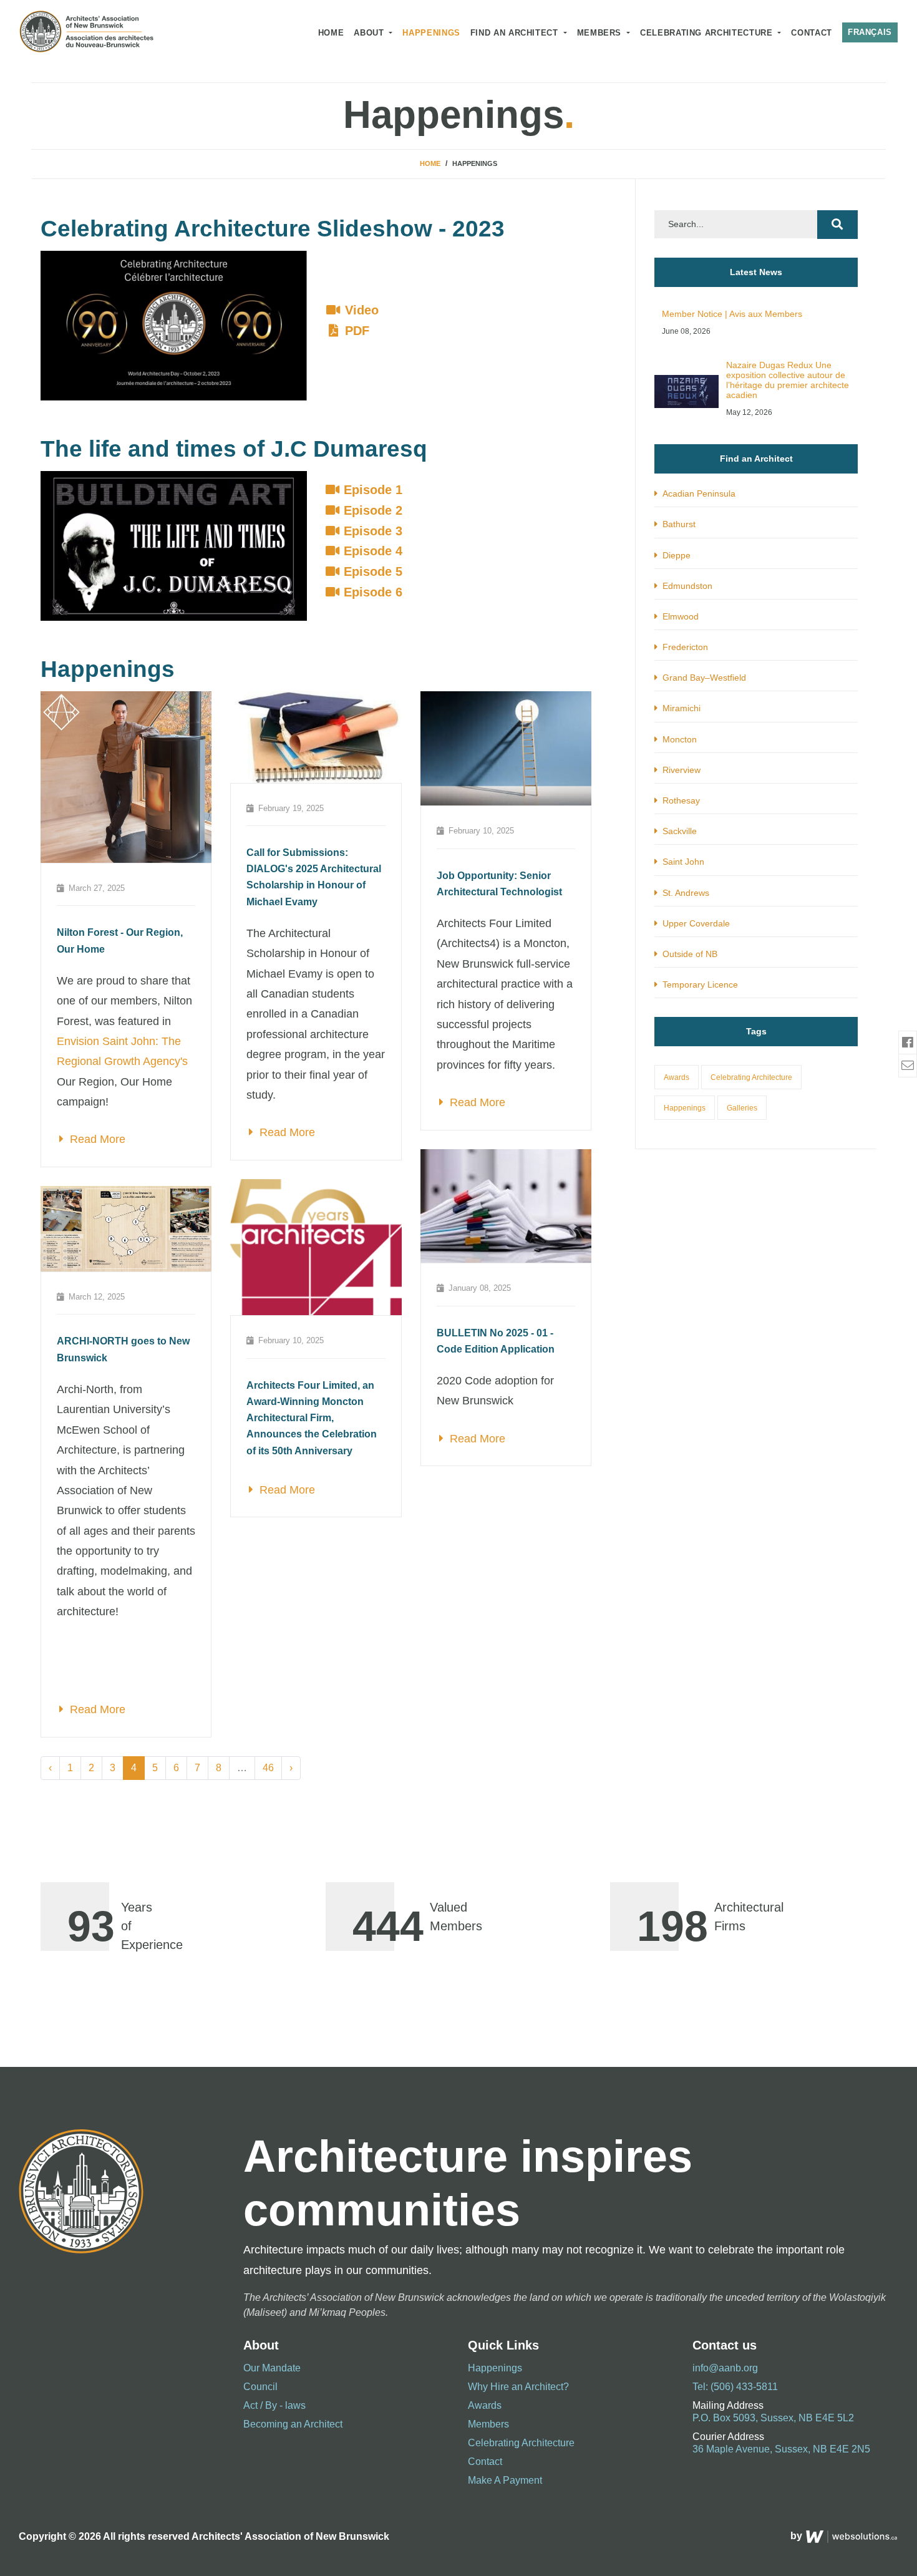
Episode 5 (371, 571)
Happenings (431, 33)
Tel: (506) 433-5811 (735, 2387)
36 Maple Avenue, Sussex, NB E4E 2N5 (781, 2449)
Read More (95, 1139)
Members (601, 33)
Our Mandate (272, 2368)
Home (331, 33)
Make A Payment (505, 2480)
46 (268, 1768)
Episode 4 (371, 551)
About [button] (370, 33)
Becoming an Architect (293, 2424)
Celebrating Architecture (751, 1077)
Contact (811, 33)
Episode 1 (371, 490)
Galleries (742, 1108)
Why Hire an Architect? (518, 2387)
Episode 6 (371, 592)
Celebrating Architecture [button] (708, 33)
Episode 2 (371, 510)
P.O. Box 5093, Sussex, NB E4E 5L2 (773, 2418)
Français (870, 32)
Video (360, 310)
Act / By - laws (274, 2405)
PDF (355, 331)
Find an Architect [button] (516, 33)
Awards (677, 1077)
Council (260, 2387)
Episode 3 (371, 531)
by (798, 2536)
